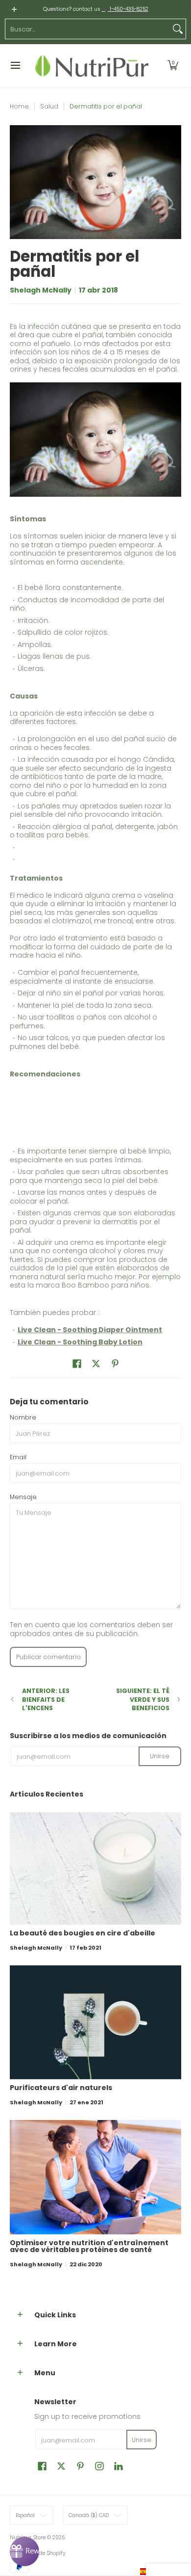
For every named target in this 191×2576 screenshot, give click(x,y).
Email (18, 1457)
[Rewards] (24, 2551)
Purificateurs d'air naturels (61, 2088)
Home (19, 106)
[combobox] (88, 29)
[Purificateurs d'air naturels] (95, 2022)
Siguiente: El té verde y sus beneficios (143, 1699)
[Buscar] (178, 29)
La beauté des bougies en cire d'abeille (83, 1933)
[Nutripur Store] (92, 66)
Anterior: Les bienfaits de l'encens (46, 1699)
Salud (49, 106)
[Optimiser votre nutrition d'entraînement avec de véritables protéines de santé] (95, 2177)
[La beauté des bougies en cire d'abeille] (95, 1869)
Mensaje (23, 1497)
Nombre (23, 1417)
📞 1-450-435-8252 (125, 9)
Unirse (160, 1756)
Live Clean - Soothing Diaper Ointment (90, 1330)
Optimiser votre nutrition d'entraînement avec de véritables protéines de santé (89, 2246)
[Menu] (15, 66)
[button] (173, 66)
